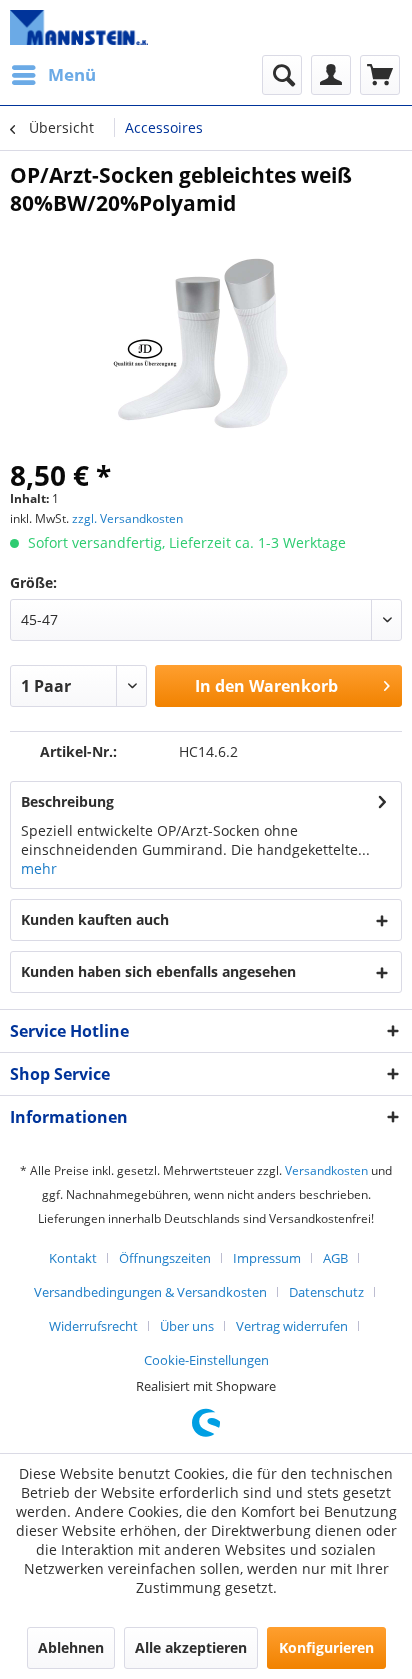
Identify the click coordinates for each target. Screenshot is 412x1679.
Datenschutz (326, 1292)
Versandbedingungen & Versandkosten (150, 1292)
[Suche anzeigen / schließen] (282, 75)
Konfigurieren (326, 1647)
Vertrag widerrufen (292, 1326)
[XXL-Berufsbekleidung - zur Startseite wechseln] (79, 27)
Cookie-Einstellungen (206, 1360)
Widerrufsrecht (93, 1326)
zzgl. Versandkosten (127, 518)
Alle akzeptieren (191, 1647)
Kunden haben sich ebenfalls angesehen (158, 971)
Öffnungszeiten (165, 1258)
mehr (39, 868)
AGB (335, 1258)
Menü (72, 74)
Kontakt (73, 1258)
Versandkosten (326, 1170)
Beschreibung (67, 801)
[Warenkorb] (380, 75)
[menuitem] (53, 75)
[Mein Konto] (331, 75)
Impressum (267, 1258)
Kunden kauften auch (95, 919)
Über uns (187, 1326)
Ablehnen (71, 1647)
